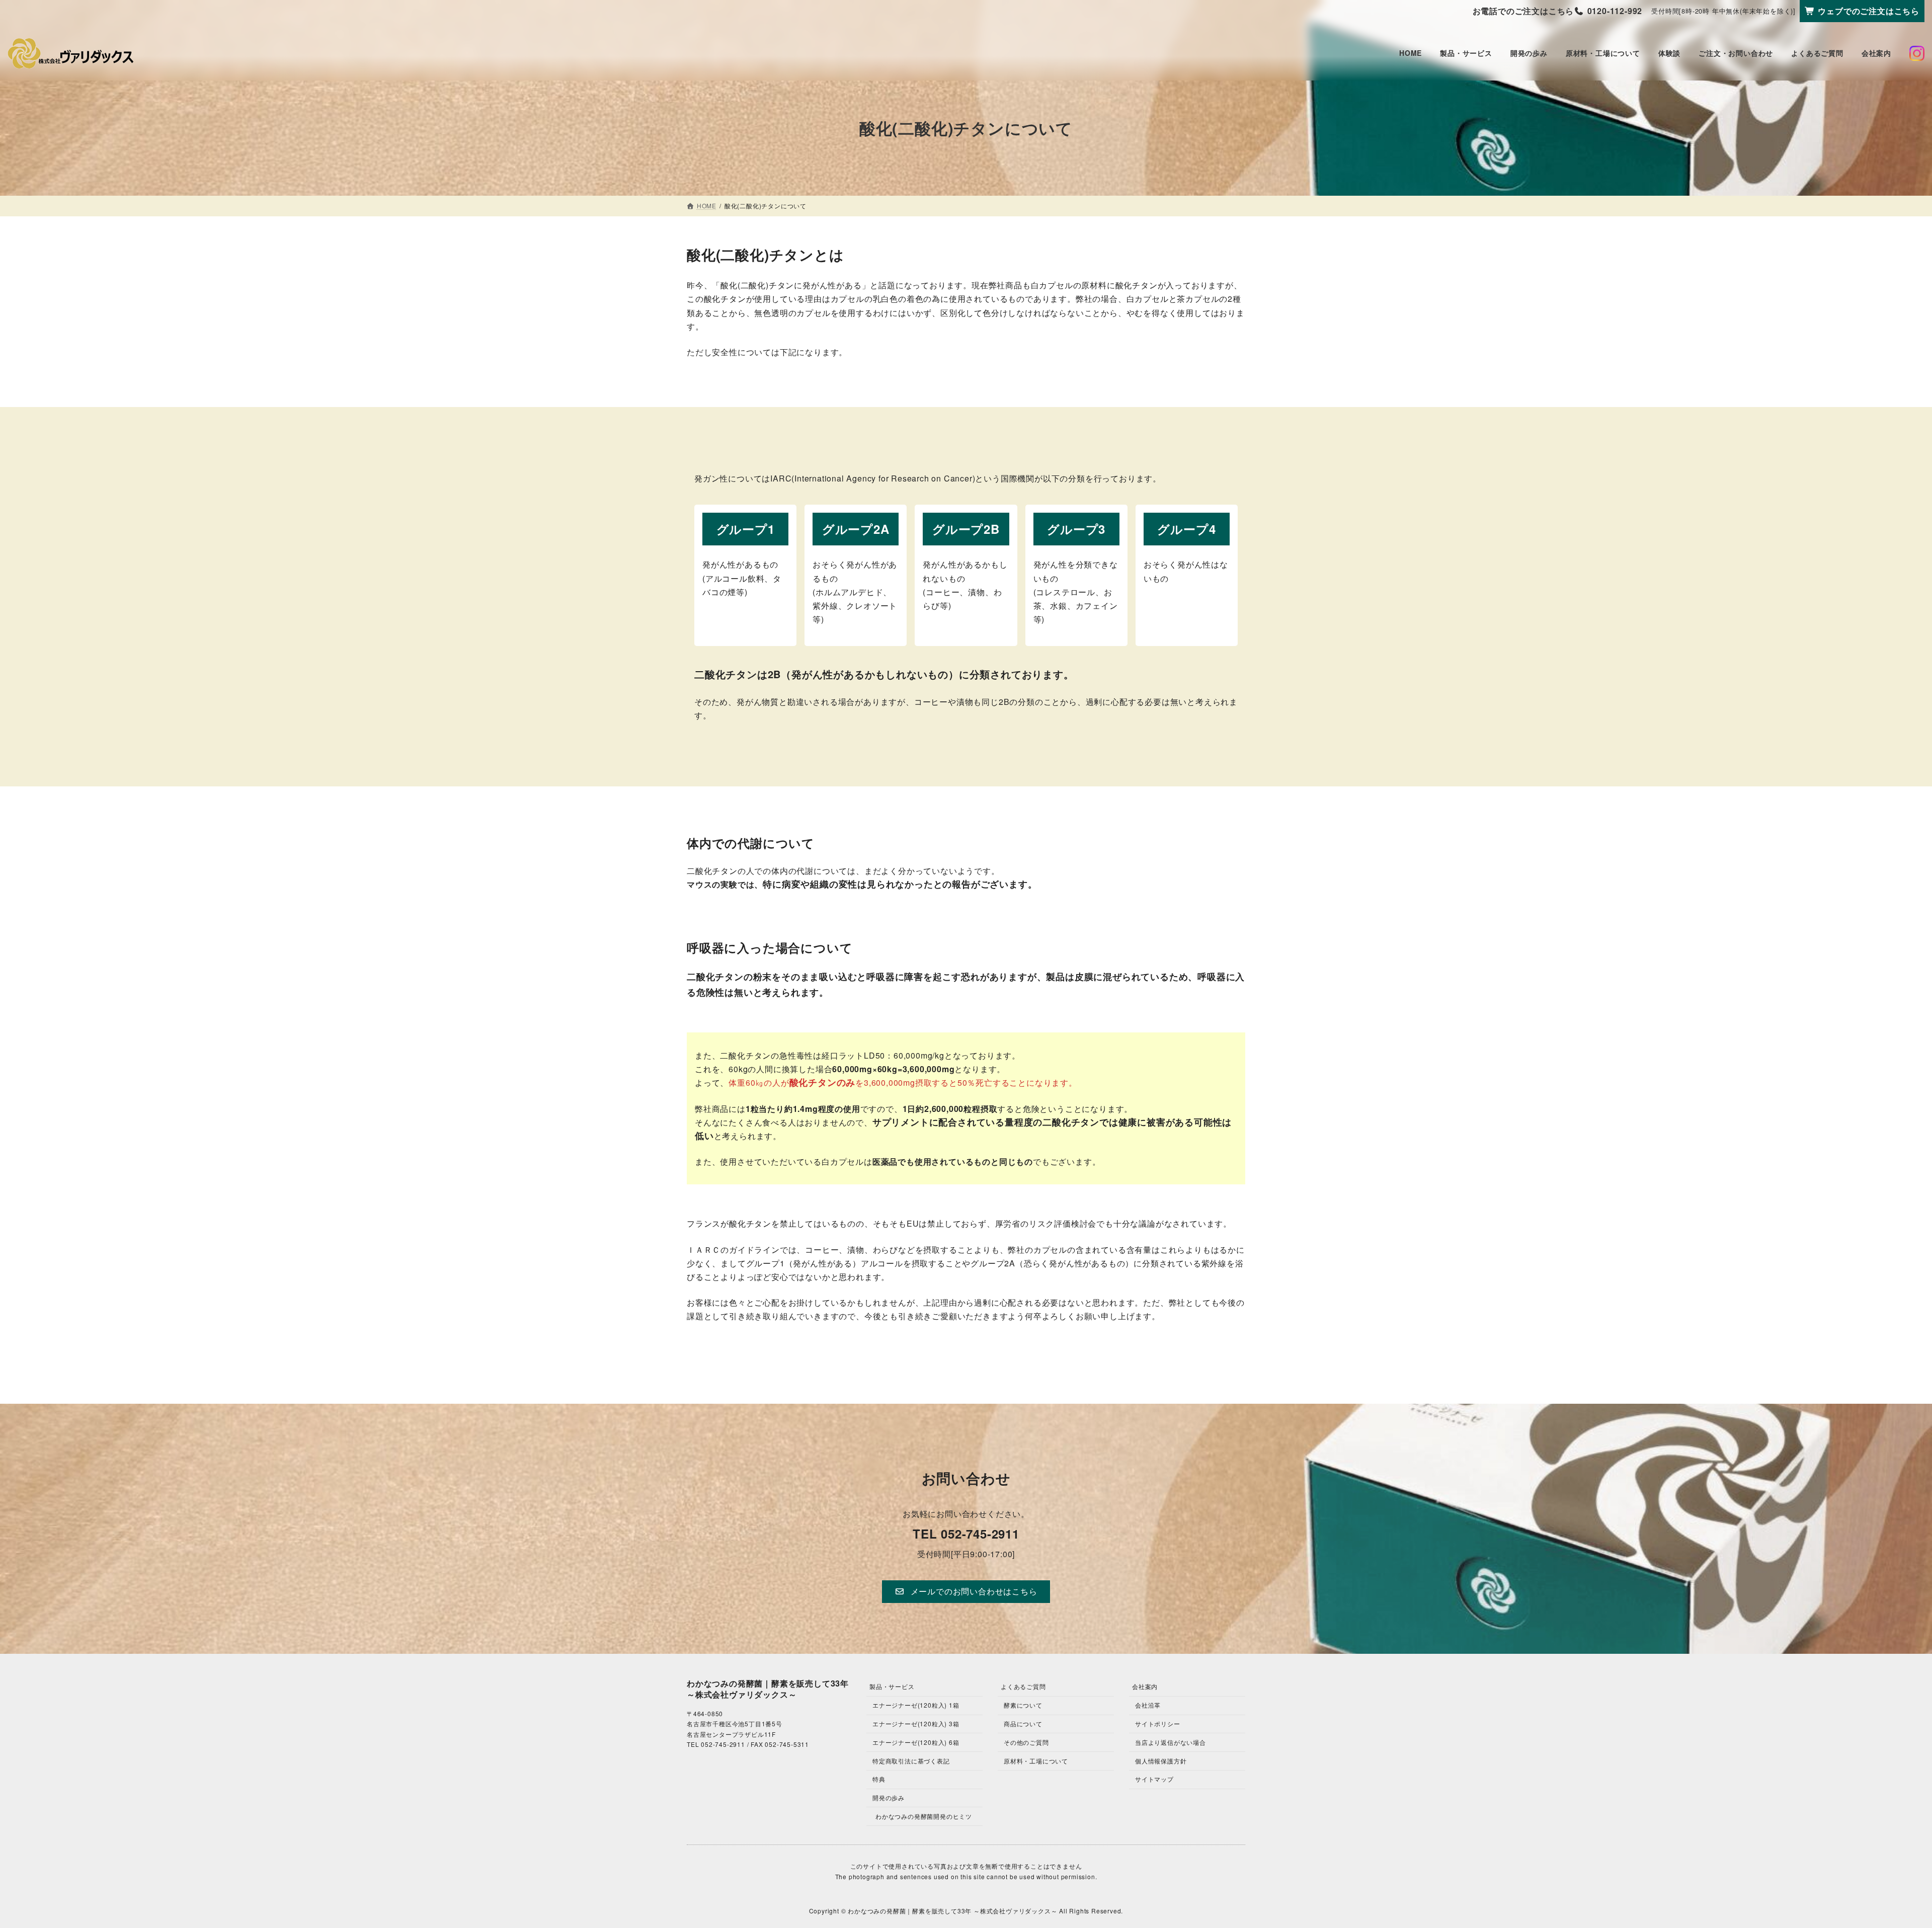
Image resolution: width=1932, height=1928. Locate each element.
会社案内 (1145, 1686)
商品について (1023, 1723)
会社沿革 (1148, 1705)
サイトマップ (1154, 1779)
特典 (879, 1779)
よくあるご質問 (1023, 1686)
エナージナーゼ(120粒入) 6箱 (916, 1742)
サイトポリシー (1158, 1723)
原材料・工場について (1036, 1761)
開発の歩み (889, 1797)
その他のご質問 (1026, 1742)
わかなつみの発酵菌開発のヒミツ (924, 1816)
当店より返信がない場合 (1171, 1742)
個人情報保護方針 (1161, 1761)
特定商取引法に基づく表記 (911, 1761)
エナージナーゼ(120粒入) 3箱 (916, 1723)
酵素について (1023, 1705)
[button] (966, 1592)
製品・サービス (892, 1686)
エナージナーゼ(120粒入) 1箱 (916, 1705)
